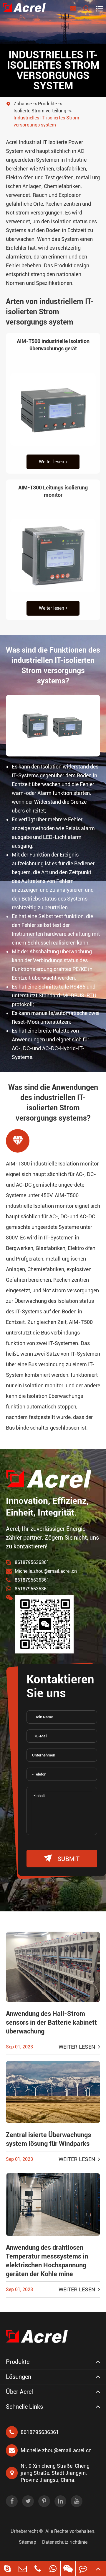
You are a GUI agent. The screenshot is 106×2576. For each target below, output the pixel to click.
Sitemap (28, 2542)
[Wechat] (68, 2569)
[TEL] (38, 2569)
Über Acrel (19, 2392)
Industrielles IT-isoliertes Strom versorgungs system (46, 121)
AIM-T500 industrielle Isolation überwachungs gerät (53, 345)
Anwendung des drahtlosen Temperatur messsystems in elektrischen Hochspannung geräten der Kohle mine (47, 2261)
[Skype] (7, 2569)
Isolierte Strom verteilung (40, 111)
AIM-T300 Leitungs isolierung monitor (53, 491)
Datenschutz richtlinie (65, 2542)
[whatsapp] (53, 2569)
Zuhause (23, 104)
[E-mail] (22, 2569)
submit (62, 1858)
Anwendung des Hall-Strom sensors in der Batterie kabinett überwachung (51, 2022)
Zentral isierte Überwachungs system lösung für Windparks (48, 2139)
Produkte (47, 104)
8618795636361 (32, 1562)
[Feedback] (83, 2569)
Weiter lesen (52, 462)
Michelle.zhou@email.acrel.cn (46, 1571)
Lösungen (19, 2377)
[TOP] (98, 2569)
